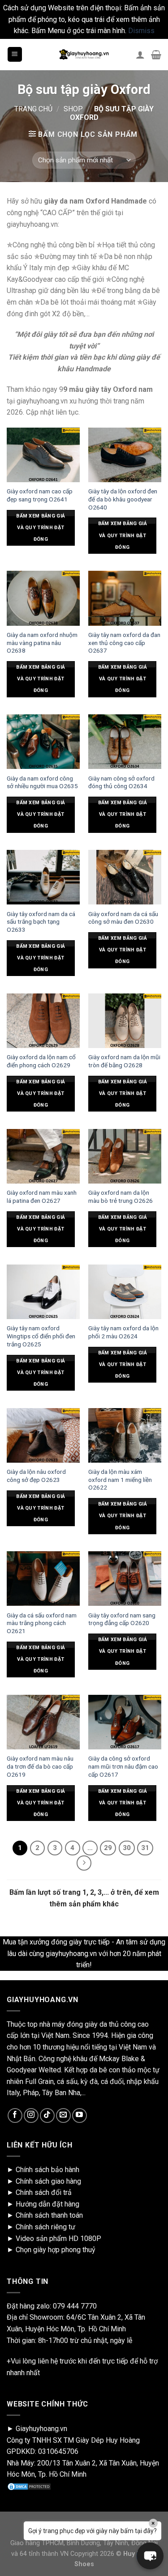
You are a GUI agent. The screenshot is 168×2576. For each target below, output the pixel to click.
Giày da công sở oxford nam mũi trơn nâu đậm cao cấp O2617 (123, 1766)
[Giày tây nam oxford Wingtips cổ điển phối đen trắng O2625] (43, 1292)
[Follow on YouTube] (80, 2116)
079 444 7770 (75, 2306)
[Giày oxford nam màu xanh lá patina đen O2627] (43, 1156)
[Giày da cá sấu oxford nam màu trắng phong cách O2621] (43, 1579)
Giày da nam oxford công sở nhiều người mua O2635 (42, 782)
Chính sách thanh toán (49, 2215)
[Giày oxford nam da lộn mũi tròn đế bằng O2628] (125, 1021)
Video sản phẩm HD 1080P (58, 2239)
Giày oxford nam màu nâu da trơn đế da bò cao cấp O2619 (40, 1766)
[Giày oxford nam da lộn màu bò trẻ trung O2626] (125, 1156)
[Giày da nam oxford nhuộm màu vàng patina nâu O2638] (43, 598)
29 (108, 1848)
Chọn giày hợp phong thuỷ (56, 2250)
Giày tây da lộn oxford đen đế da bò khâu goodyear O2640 (123, 499)
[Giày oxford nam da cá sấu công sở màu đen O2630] (125, 877)
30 (127, 1848)
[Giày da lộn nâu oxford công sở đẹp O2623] (43, 1435)
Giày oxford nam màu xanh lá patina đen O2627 (42, 1197)
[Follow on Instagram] (31, 2116)
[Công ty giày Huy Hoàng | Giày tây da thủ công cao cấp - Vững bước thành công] (84, 55)
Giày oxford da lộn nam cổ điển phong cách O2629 (41, 1061)
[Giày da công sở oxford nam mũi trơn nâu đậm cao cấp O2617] (125, 1722)
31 (145, 1848)
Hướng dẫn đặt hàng (47, 2204)
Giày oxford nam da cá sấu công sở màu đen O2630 (123, 918)
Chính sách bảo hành (47, 2170)
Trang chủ (33, 109)
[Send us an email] (63, 2116)
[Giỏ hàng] (156, 55)
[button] (150, 2556)
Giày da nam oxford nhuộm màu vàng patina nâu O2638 (42, 643)
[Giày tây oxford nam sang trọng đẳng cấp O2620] (125, 1579)
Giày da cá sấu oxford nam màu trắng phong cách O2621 (42, 1623)
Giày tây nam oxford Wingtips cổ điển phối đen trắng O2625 (41, 1336)
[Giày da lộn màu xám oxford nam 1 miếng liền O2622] (125, 1435)
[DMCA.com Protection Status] (29, 2486)
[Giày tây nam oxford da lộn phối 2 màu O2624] (125, 1292)
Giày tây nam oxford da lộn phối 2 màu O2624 (123, 1332)
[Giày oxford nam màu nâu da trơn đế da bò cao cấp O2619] (43, 1722)
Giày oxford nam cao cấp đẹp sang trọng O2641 (40, 495)
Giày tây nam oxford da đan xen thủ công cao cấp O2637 (124, 643)
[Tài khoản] (140, 55)
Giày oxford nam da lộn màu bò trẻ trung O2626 (121, 1197)
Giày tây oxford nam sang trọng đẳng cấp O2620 (122, 1619)
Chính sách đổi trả (44, 2192)
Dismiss (141, 31)
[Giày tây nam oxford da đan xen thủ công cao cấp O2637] (125, 598)
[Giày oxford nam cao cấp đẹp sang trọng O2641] (43, 455)
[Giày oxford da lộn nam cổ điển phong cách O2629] (43, 1021)
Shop (73, 109)
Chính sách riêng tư (45, 2227)
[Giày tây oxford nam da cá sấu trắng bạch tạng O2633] (43, 877)
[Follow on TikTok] (47, 2116)
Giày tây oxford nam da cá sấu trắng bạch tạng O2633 (41, 922)
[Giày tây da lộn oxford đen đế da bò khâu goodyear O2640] (125, 455)
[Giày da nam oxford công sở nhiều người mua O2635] (43, 742)
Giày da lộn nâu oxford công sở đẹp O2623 (36, 1476)
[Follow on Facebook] (15, 2116)
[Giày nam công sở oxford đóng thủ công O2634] (125, 742)
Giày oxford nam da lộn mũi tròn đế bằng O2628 (124, 1061)
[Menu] (15, 54)
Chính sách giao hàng (48, 2181)
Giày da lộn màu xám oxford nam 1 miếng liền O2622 (120, 1479)
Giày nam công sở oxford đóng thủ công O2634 (121, 782)
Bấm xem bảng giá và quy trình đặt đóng (41, 528)
